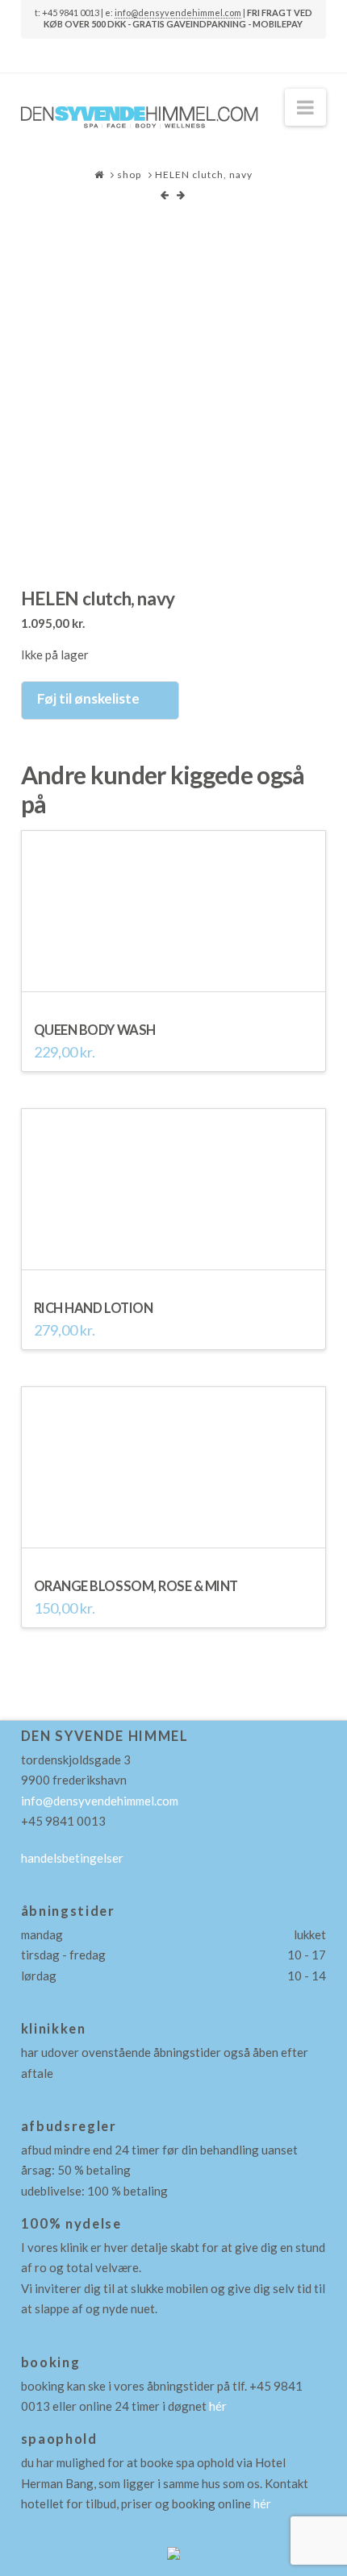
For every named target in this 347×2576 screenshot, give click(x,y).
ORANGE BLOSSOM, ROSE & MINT (136, 1586)
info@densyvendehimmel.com (178, 12)
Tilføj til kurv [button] (173, 985)
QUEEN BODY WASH (95, 1030)
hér (218, 2406)
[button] (305, 107)
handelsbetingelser (72, 1858)
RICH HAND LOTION (93, 1308)
